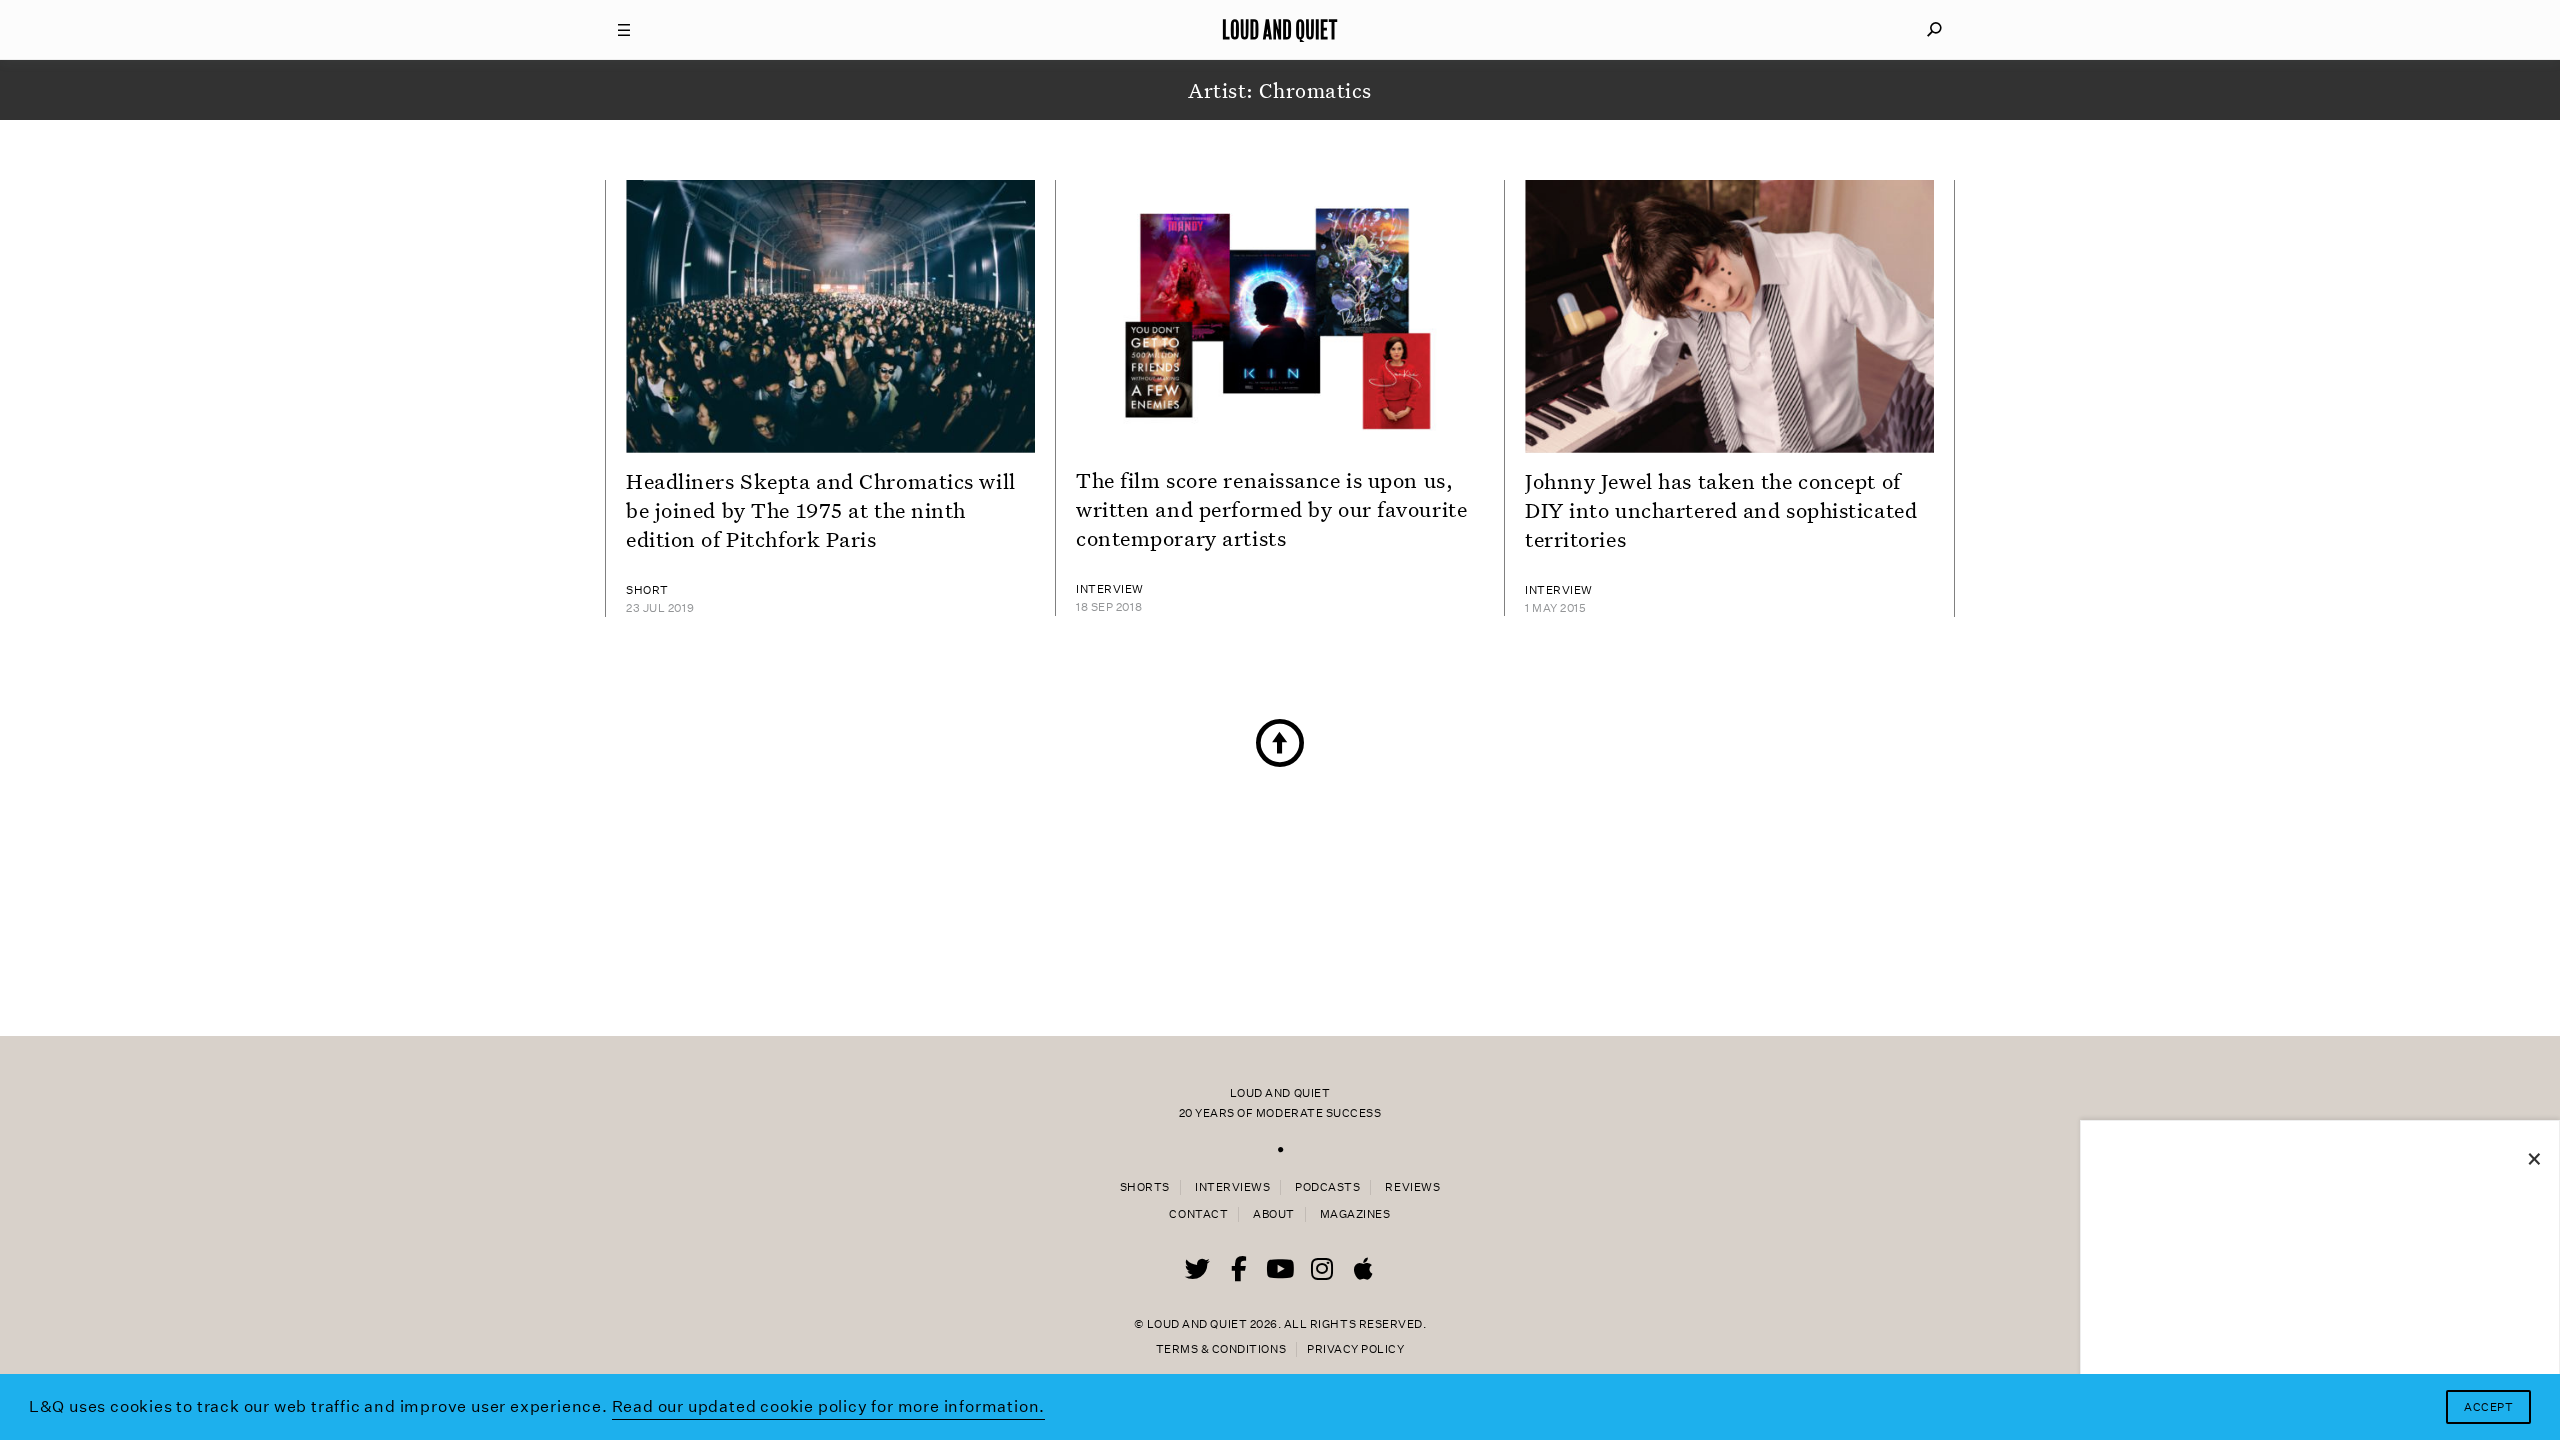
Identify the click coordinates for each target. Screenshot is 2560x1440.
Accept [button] (2488, 1407)
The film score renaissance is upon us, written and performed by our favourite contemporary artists (1271, 509)
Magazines (1355, 1214)
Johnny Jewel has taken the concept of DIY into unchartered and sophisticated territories (1721, 510)
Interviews (1232, 1187)
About (1274, 1214)
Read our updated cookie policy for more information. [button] (829, 1406)
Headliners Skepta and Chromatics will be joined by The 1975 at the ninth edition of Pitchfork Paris (821, 510)
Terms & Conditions (1221, 1349)
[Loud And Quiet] (1280, 30)
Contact (1198, 1214)
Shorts (1145, 1187)
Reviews (1412, 1187)
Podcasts (1327, 1187)
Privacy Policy (1355, 1349)
